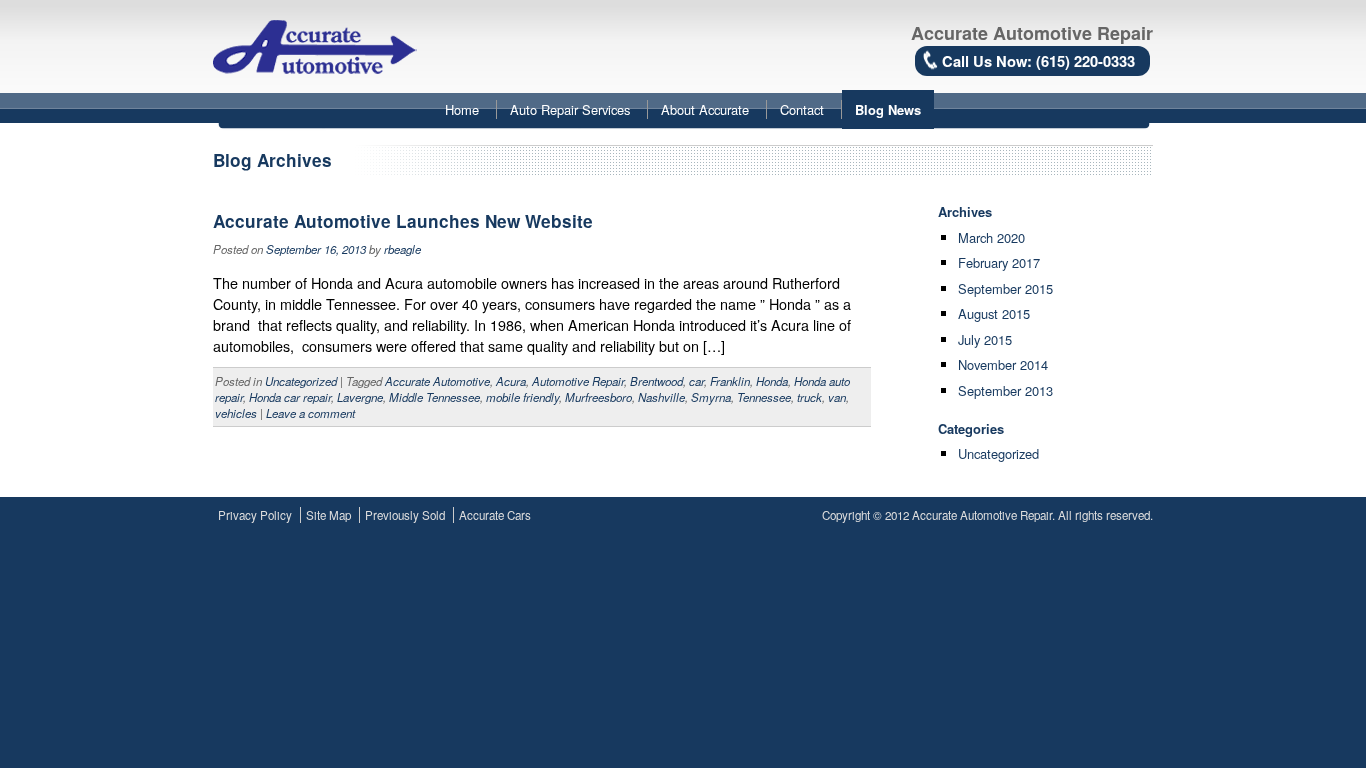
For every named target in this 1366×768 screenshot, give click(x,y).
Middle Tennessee (434, 397)
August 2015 (994, 313)
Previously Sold (405, 515)
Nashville (661, 397)
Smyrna (711, 397)
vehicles (236, 413)
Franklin (730, 381)
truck (809, 397)
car (696, 381)
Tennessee (764, 397)
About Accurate (705, 109)
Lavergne (360, 397)
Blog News (888, 109)
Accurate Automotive (437, 381)
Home (462, 109)
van (837, 397)
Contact (802, 109)
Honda (772, 381)
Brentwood (656, 381)
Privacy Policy (255, 515)
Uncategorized (301, 381)
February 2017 (999, 262)
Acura (511, 381)
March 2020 (991, 237)
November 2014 (1003, 364)
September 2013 (1005, 390)
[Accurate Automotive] (315, 40)
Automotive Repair (578, 381)
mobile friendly (522, 397)
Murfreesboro (598, 397)
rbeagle (402, 249)
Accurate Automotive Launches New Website (403, 221)
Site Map (328, 515)
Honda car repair (290, 397)
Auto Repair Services (570, 109)
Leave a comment (310, 413)
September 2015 (1005, 288)
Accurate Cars (495, 515)
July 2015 (985, 339)
